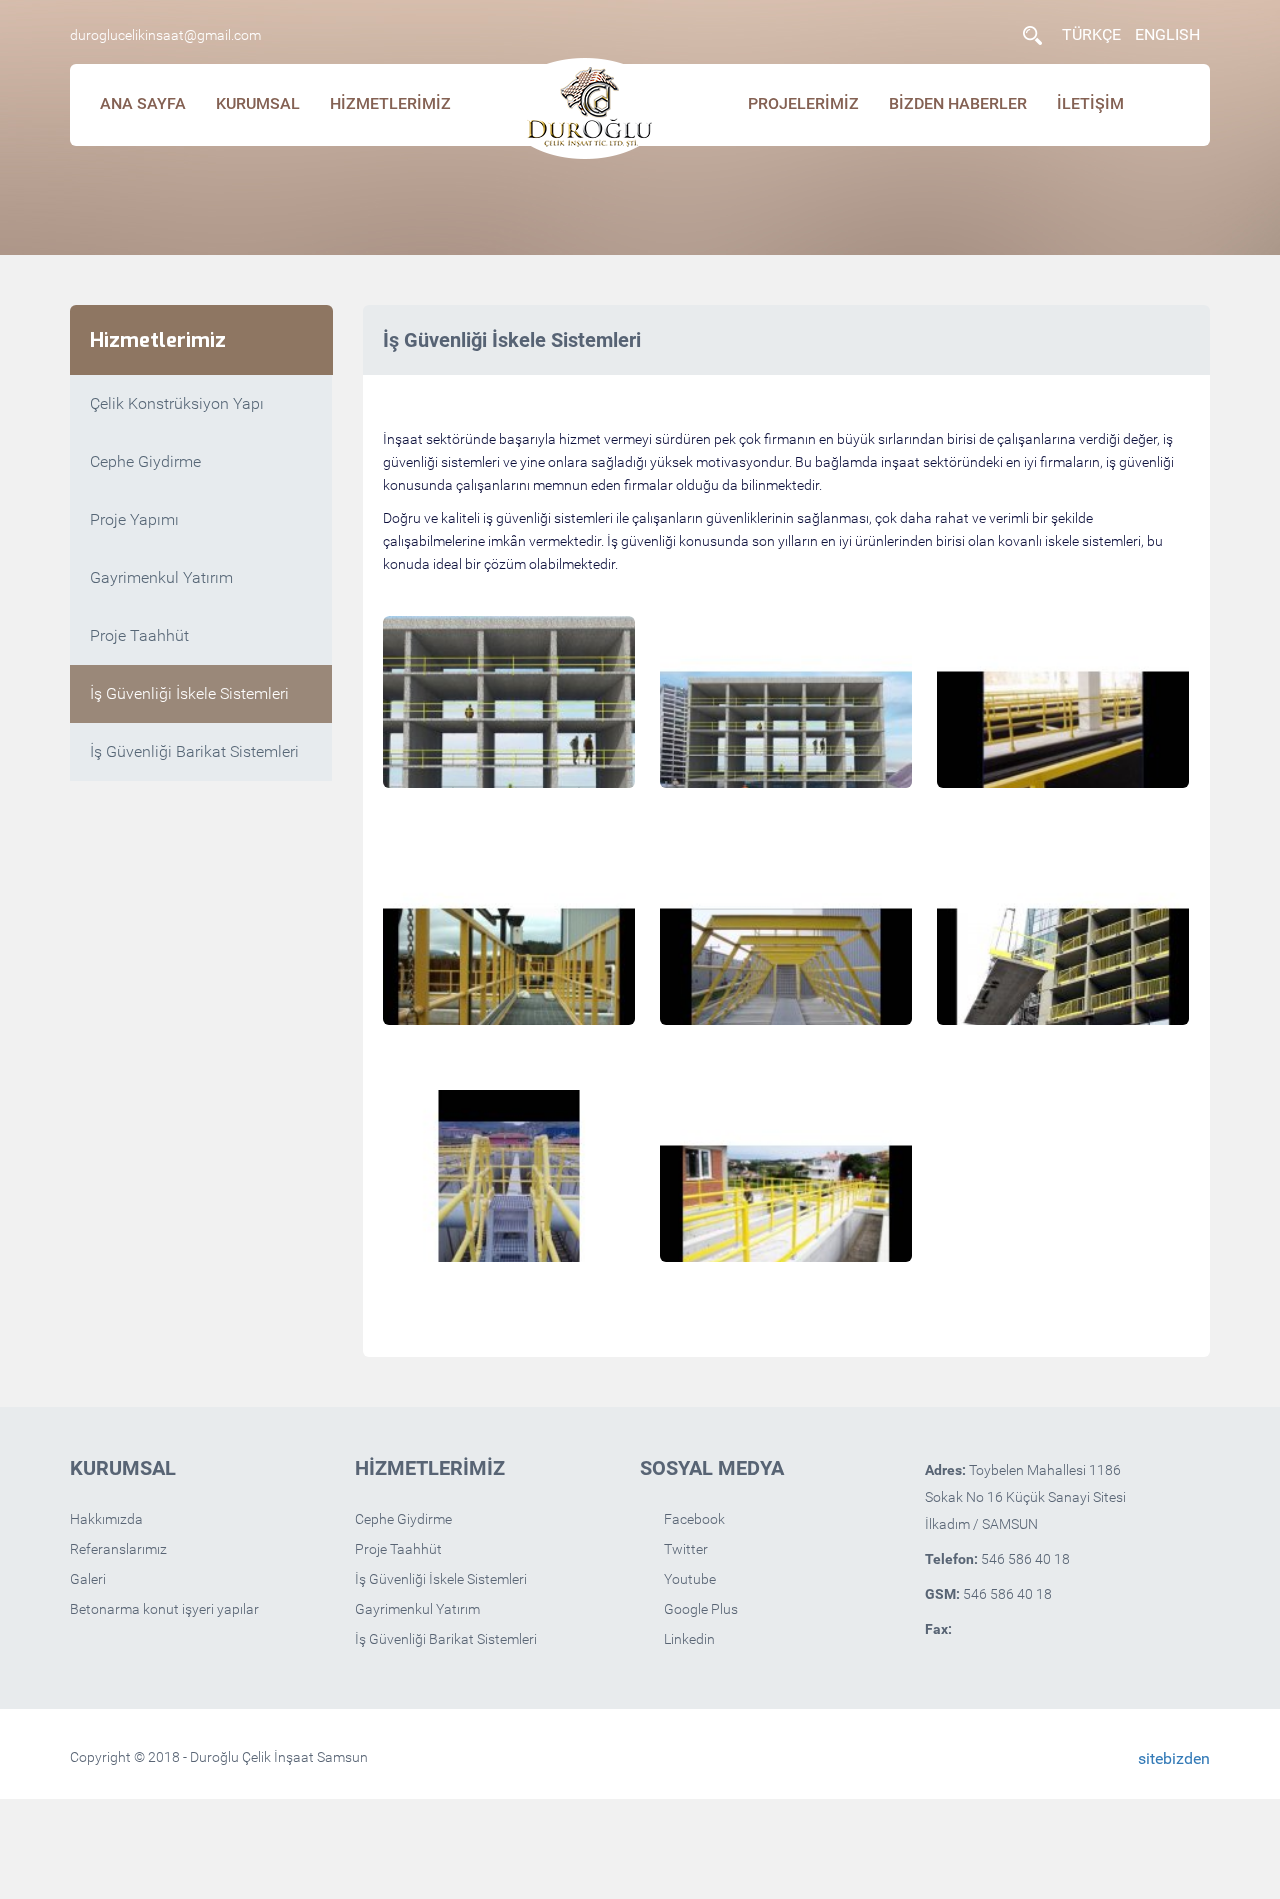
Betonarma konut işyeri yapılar (164, 1609)
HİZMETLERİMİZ (390, 103)
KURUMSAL (258, 103)
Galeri (88, 1579)
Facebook (693, 1519)
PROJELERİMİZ (803, 103)
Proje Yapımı (134, 519)
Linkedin (688, 1639)
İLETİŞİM (1090, 103)
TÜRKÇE (1091, 34)
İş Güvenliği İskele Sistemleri (189, 693)
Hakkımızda (106, 1519)
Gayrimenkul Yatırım (161, 577)
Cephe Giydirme (145, 461)
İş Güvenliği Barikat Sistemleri (194, 751)
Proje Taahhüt (139, 635)
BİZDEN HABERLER (958, 103)
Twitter (684, 1549)
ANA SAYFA (143, 103)
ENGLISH (1167, 34)
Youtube (688, 1579)
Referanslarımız (118, 1549)
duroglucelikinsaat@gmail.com (165, 35)
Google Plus (699, 1609)
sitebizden (1174, 1758)
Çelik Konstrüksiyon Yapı (177, 403)
